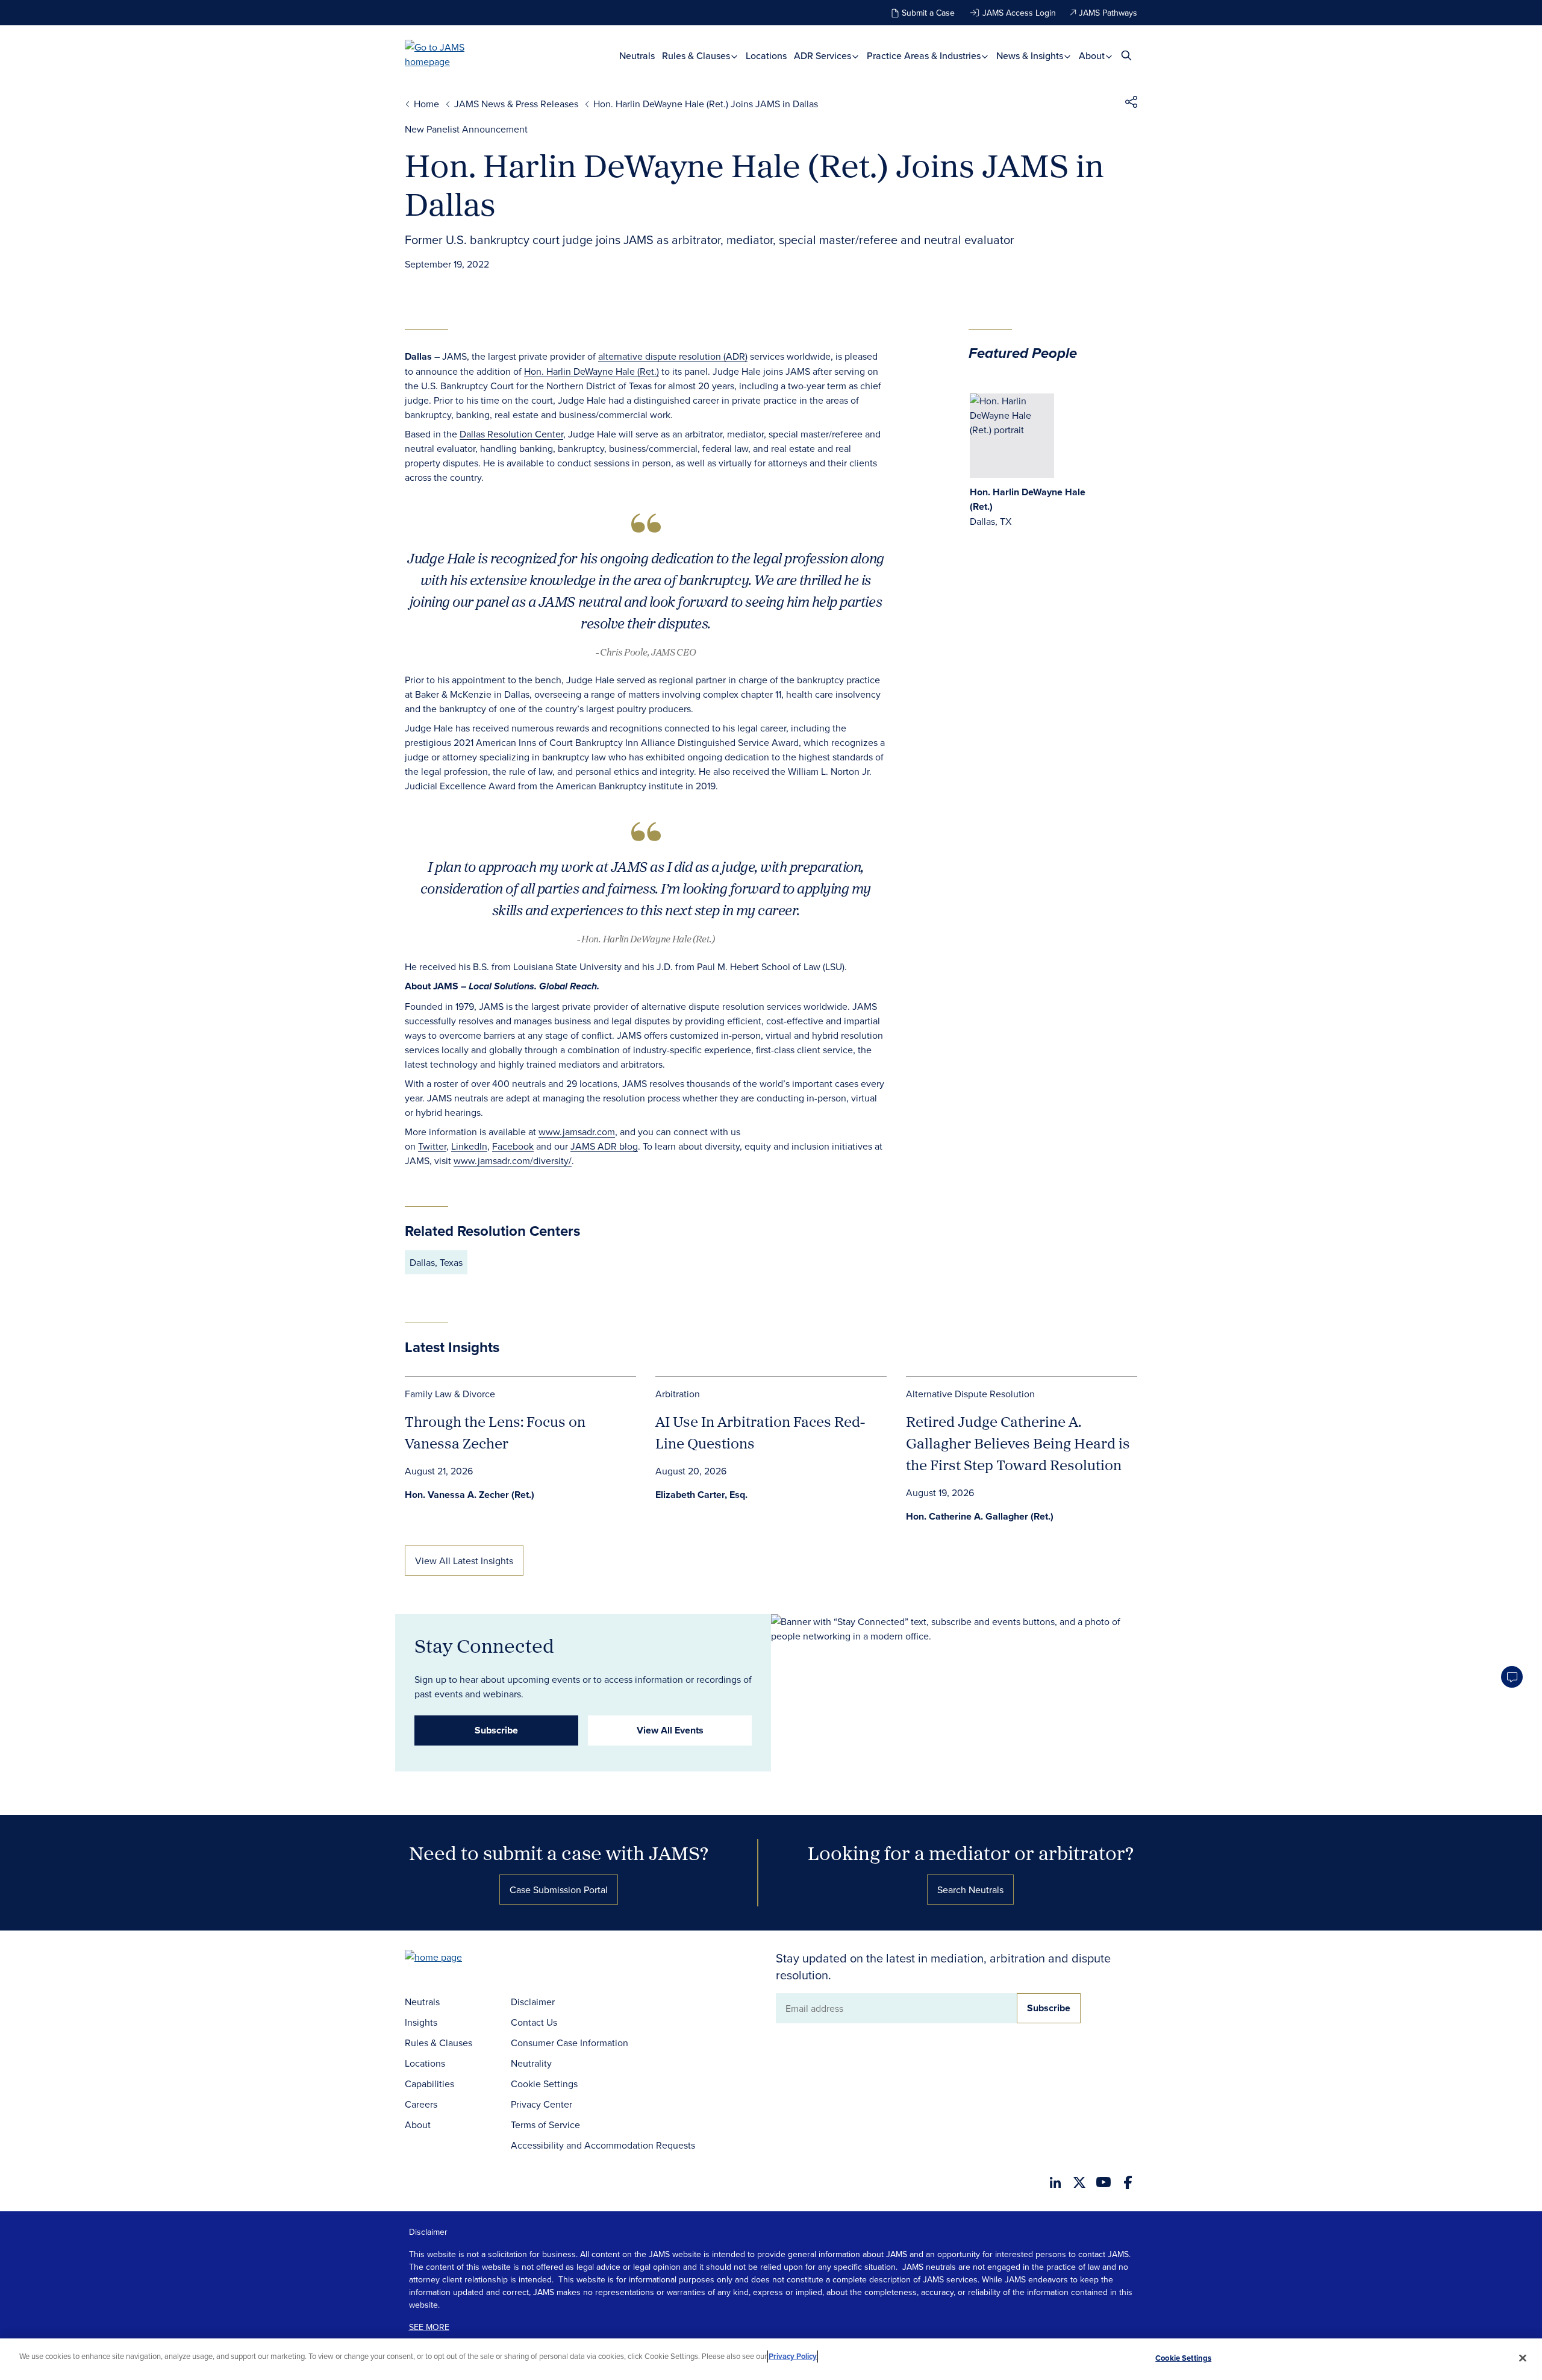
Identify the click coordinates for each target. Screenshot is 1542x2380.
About (1093, 56)
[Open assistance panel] (1512, 1677)
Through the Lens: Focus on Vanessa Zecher (495, 1432)
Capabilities (429, 2084)
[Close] (1523, 2358)
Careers (421, 2104)
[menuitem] (637, 56)
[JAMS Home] (452, 54)
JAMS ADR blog (604, 1146)
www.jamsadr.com (577, 1132)
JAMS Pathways (1108, 13)
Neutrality (531, 2063)
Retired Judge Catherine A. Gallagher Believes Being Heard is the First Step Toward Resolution (1018, 1443)
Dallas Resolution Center (511, 434)
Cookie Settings (544, 2084)
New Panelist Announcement (466, 129)
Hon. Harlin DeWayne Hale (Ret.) (592, 371)
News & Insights (1031, 56)
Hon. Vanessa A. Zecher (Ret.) (470, 1495)
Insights (421, 2022)
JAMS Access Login (1019, 13)
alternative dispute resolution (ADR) (673, 356)
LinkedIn (469, 1146)
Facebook (513, 1146)
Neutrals (637, 56)
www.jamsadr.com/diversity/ (513, 1160)
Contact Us (534, 2022)
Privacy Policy (793, 2356)
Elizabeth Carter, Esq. (701, 1495)
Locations (766, 56)
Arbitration (678, 1394)
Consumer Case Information (570, 2043)
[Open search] (1126, 55)
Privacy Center (542, 2104)
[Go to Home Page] (452, 1959)
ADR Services (824, 56)
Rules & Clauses (697, 56)
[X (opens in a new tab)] (1079, 2182)
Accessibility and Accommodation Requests (603, 2145)
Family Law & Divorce (450, 1394)
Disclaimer (533, 2002)
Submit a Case (928, 13)
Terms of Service (545, 2125)
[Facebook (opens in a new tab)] (1128, 2182)
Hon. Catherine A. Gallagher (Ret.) (980, 1516)
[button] (1131, 104)
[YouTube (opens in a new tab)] (1103, 2182)
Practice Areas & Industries (925, 56)
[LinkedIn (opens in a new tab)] (1055, 2182)
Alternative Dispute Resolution (970, 1394)
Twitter (432, 1146)
